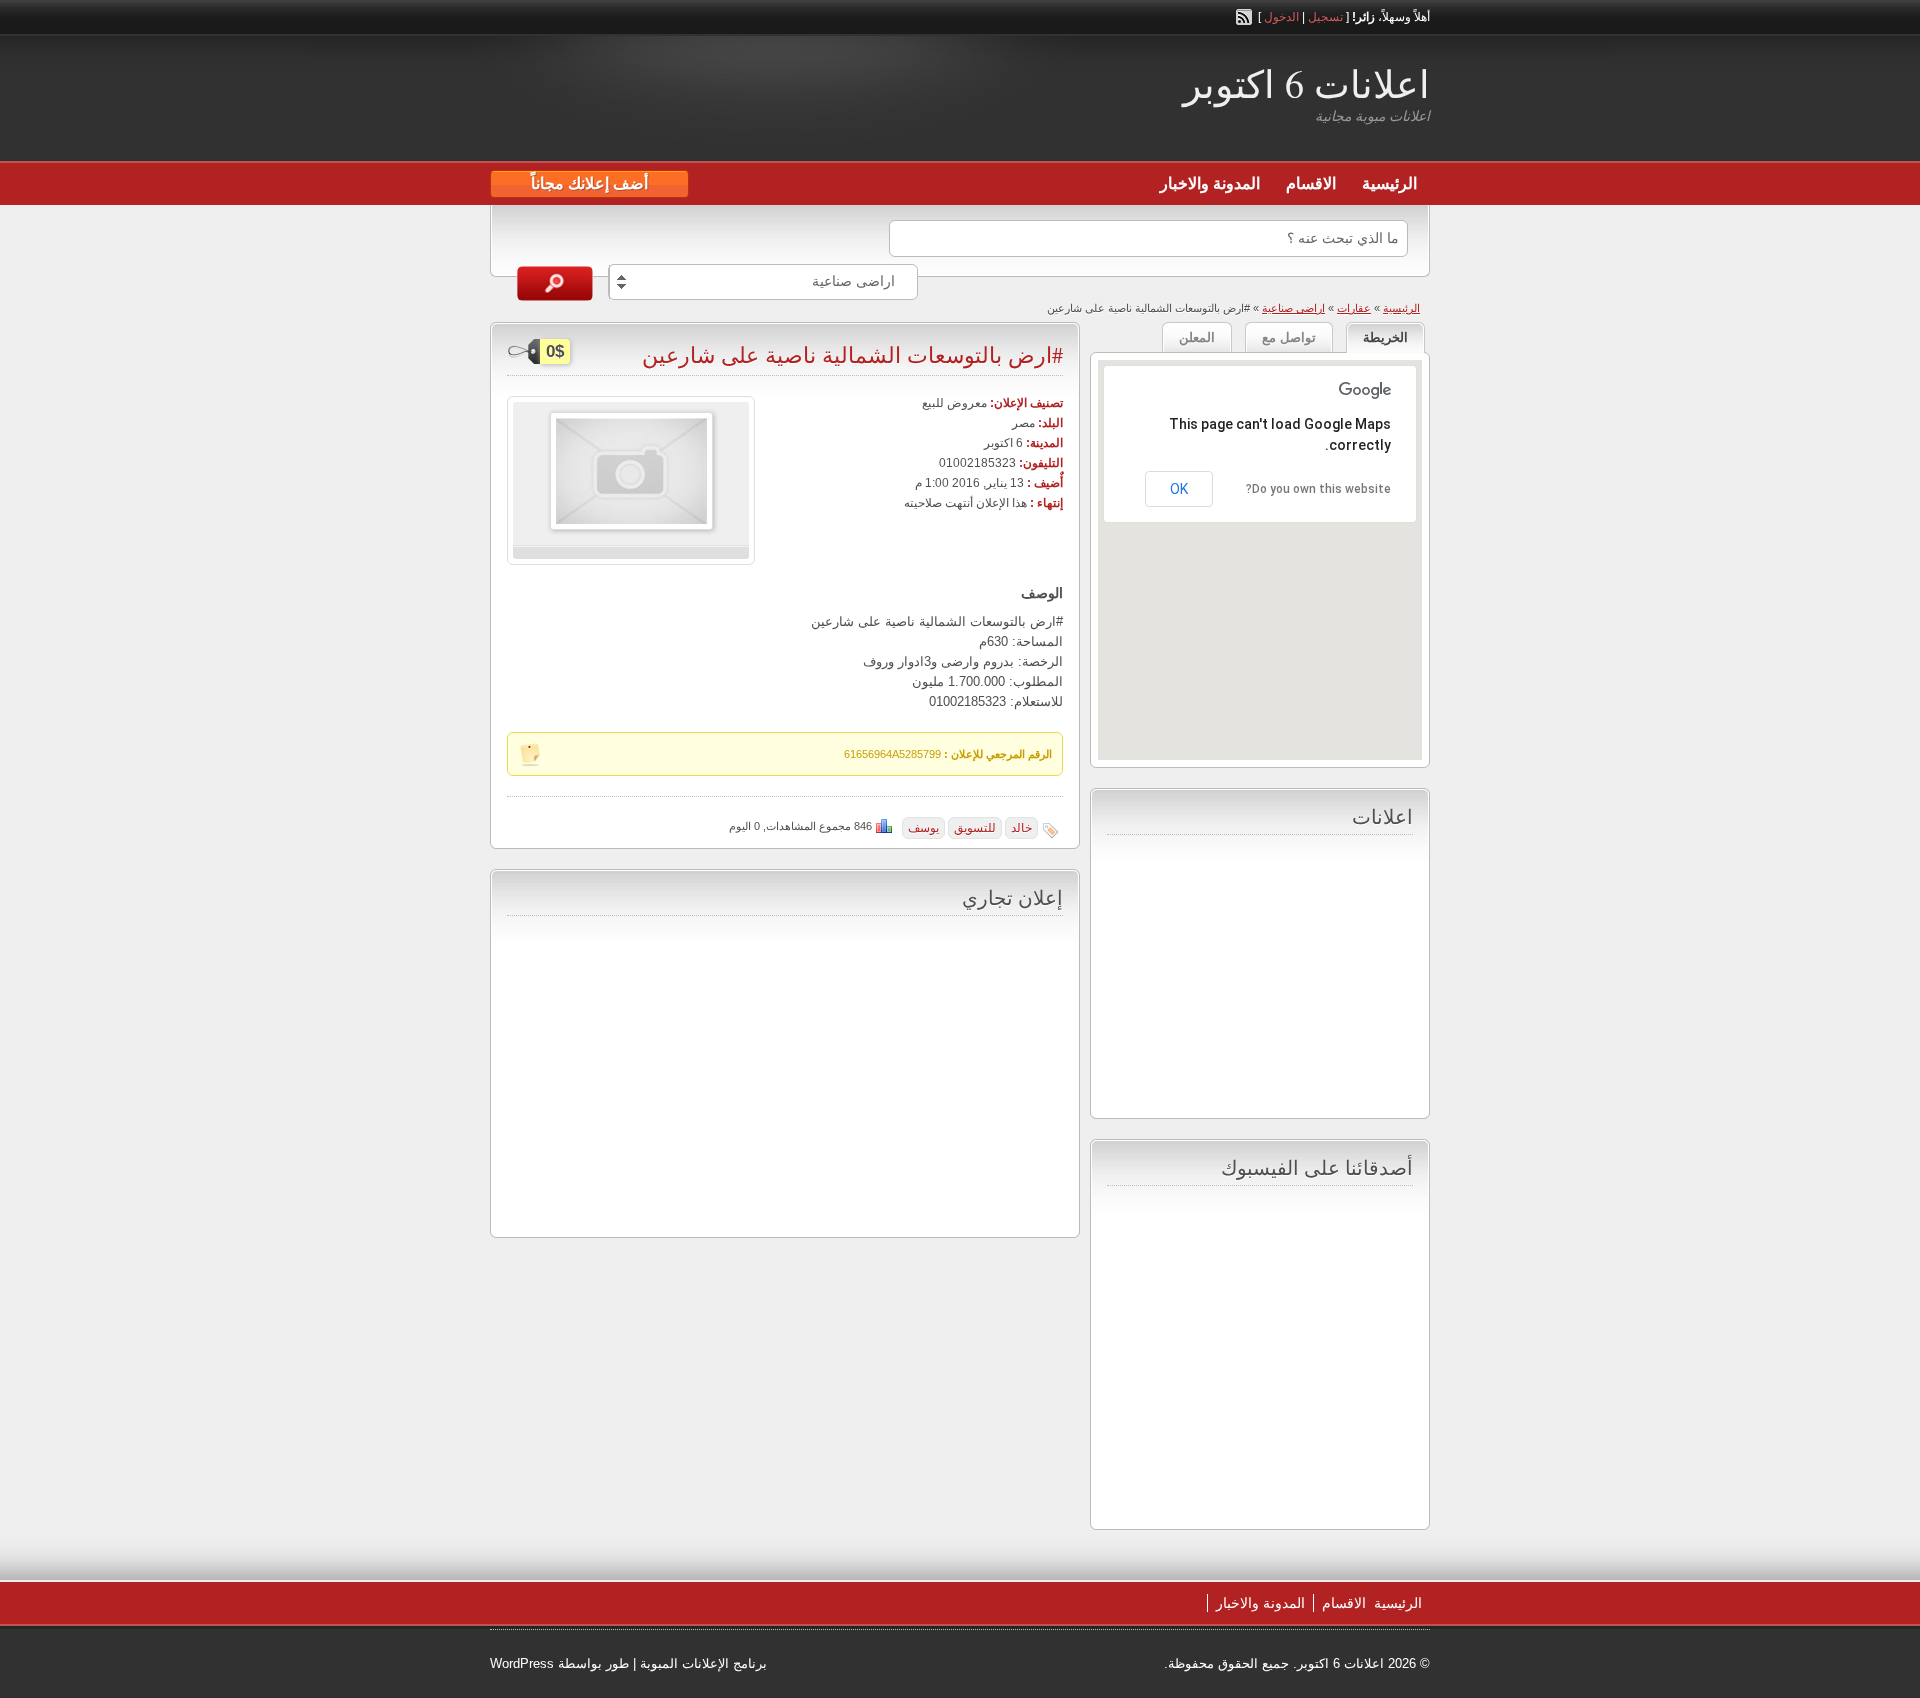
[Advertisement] (724, 101)
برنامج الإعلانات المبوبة (703, 1663)
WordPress (522, 1663)
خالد (1021, 828)
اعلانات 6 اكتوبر (1306, 83)
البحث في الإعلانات (555, 283)
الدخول (1281, 17)
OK (1179, 489)
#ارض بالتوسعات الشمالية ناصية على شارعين (852, 354)
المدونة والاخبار (1210, 183)
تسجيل (1325, 17)
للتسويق (975, 828)
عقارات (1354, 308)
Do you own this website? (1318, 489)
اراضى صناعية (1293, 308)
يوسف (923, 828)
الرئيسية (1389, 183)
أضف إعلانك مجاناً (589, 183)
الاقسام (1311, 183)
